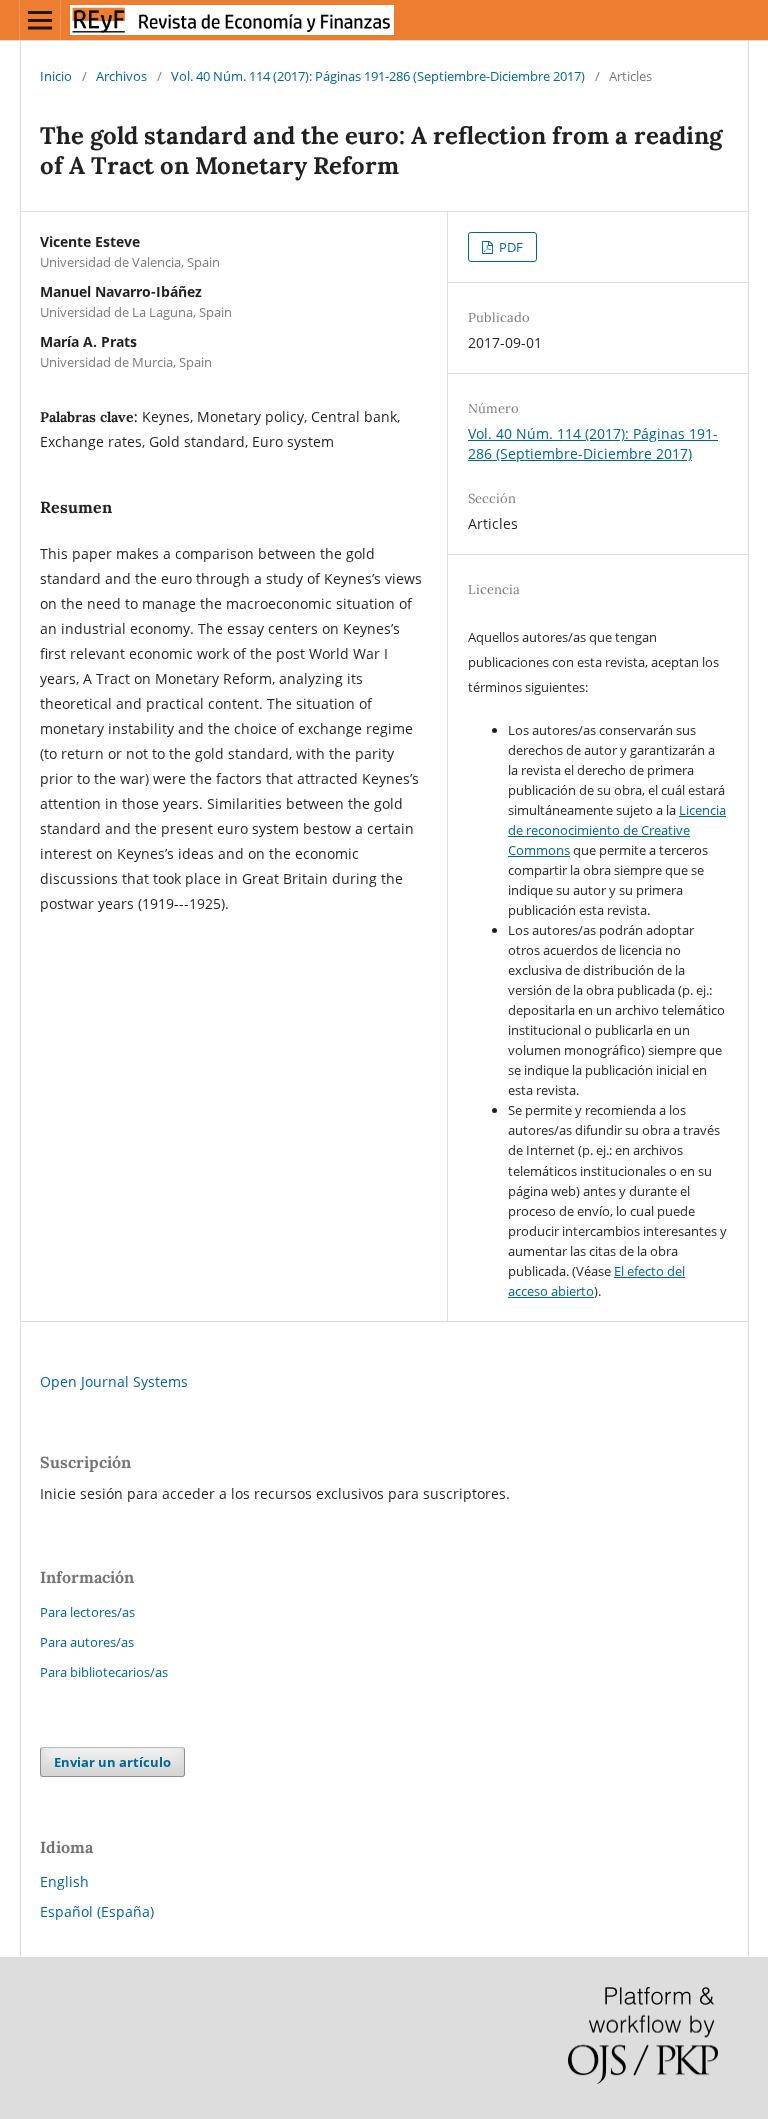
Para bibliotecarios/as (104, 1672)
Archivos (121, 76)
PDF (509, 247)
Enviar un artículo (112, 1762)
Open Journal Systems (114, 1381)
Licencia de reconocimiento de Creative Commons (617, 830)
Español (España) (97, 1911)
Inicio (56, 76)
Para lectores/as (87, 1612)
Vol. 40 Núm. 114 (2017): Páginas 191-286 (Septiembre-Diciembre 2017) (378, 76)
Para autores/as (87, 1642)
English (64, 1881)
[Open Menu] (40, 20)
